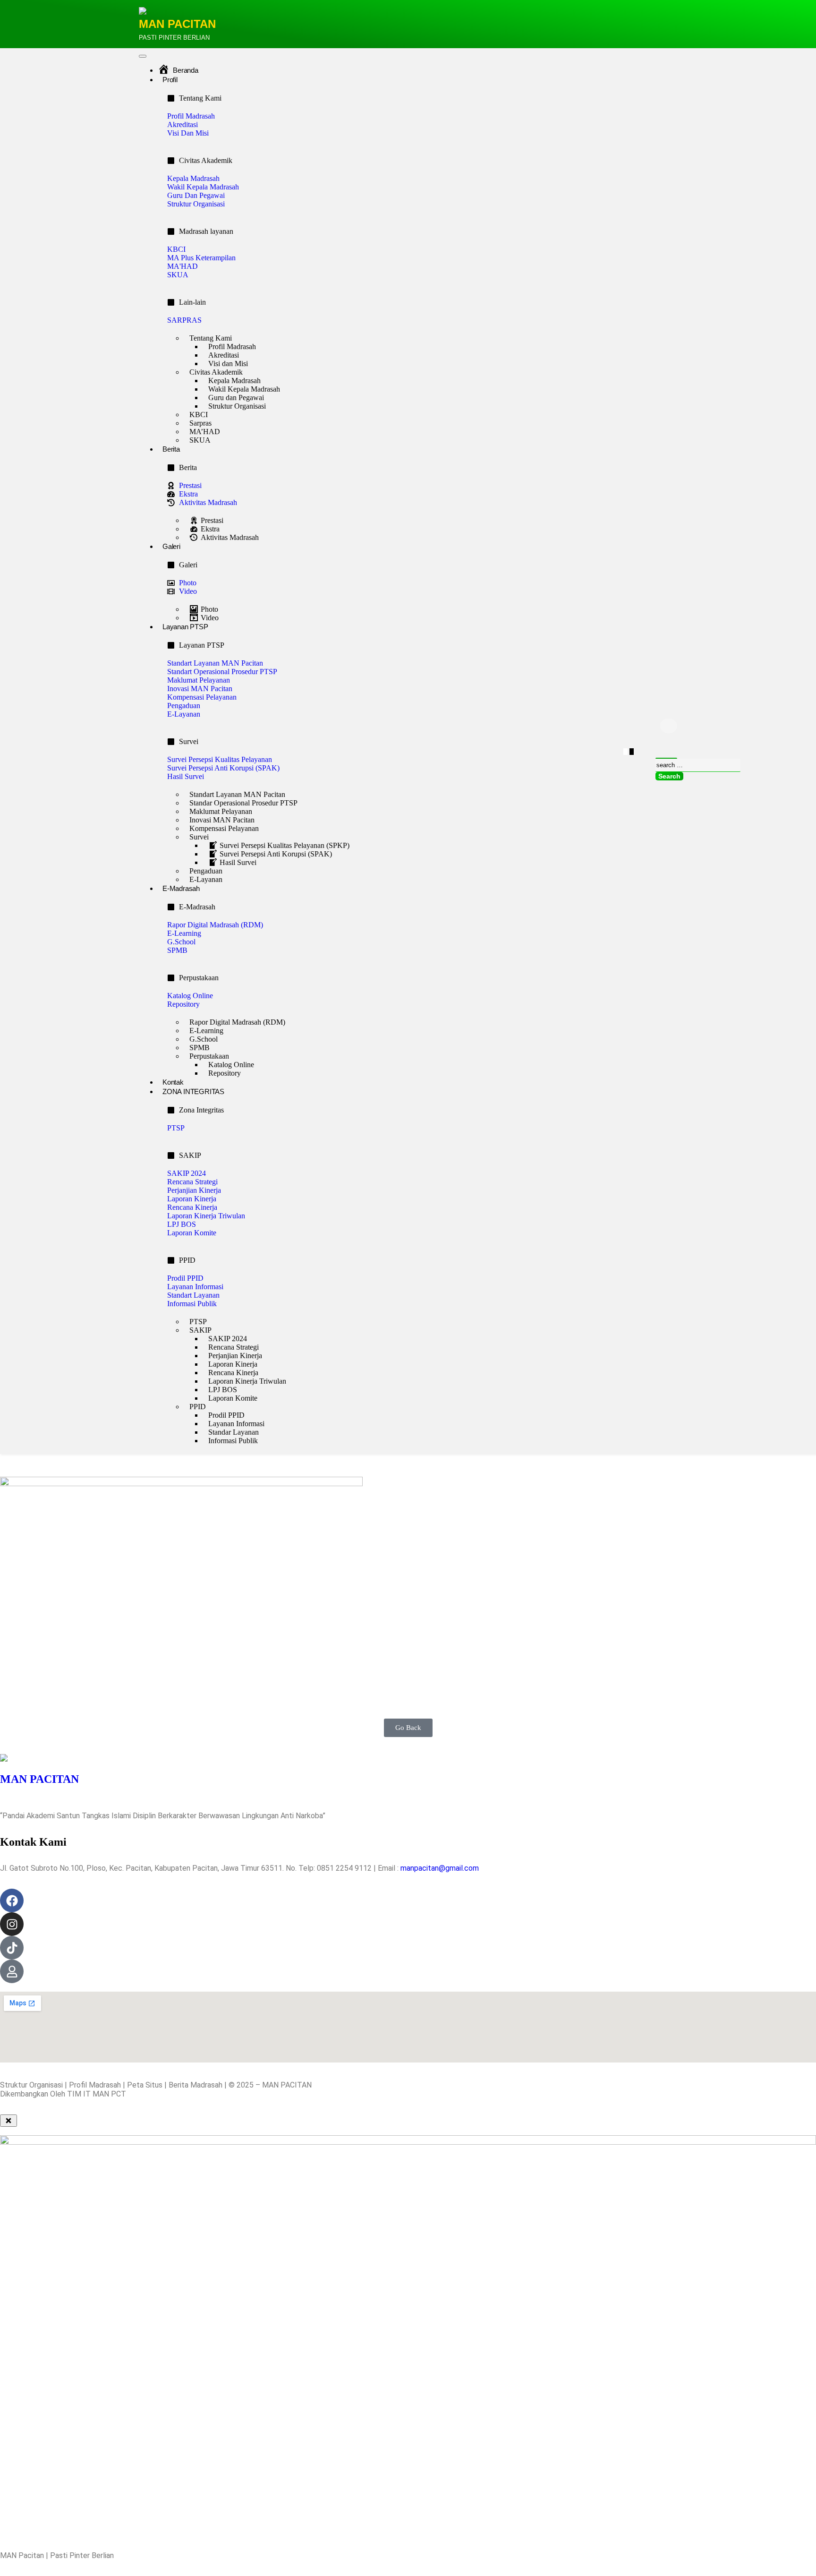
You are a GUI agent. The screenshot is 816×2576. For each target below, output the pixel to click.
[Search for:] (698, 765)
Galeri (171, 546)
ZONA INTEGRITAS (193, 1091)
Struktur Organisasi (237, 406)
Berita (171, 449)
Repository (225, 1073)
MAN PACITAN (177, 24)
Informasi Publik (233, 1441)
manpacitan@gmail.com (440, 1868)
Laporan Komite (233, 1398)
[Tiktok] (12, 1948)
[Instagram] (12, 1924)
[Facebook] (12, 1900)
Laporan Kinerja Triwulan (247, 1381)
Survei (199, 837)
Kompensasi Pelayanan (224, 828)
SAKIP (200, 1330)
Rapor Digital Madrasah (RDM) (237, 1022)
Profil (170, 80)
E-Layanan (206, 879)
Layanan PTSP (185, 627)
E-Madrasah (181, 888)
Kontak (173, 1082)
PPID (198, 1407)
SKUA (200, 440)
